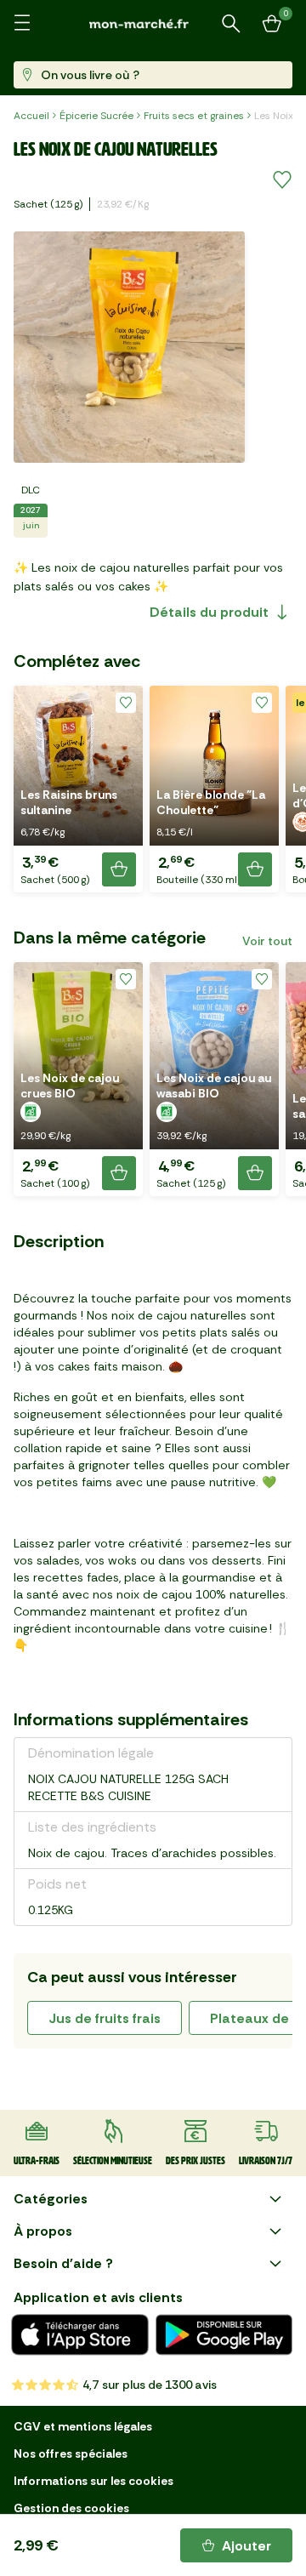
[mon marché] (153, 23)
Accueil (31, 116)
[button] (78, 789)
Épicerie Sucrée (96, 116)
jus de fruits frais (105, 2018)
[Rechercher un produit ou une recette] (231, 24)
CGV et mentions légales (83, 2426)
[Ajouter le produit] (119, 869)
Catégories (51, 2199)
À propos (43, 2231)
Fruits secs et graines (194, 116)
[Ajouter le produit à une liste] (282, 180)
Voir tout (267, 941)
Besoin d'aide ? (63, 2263)
